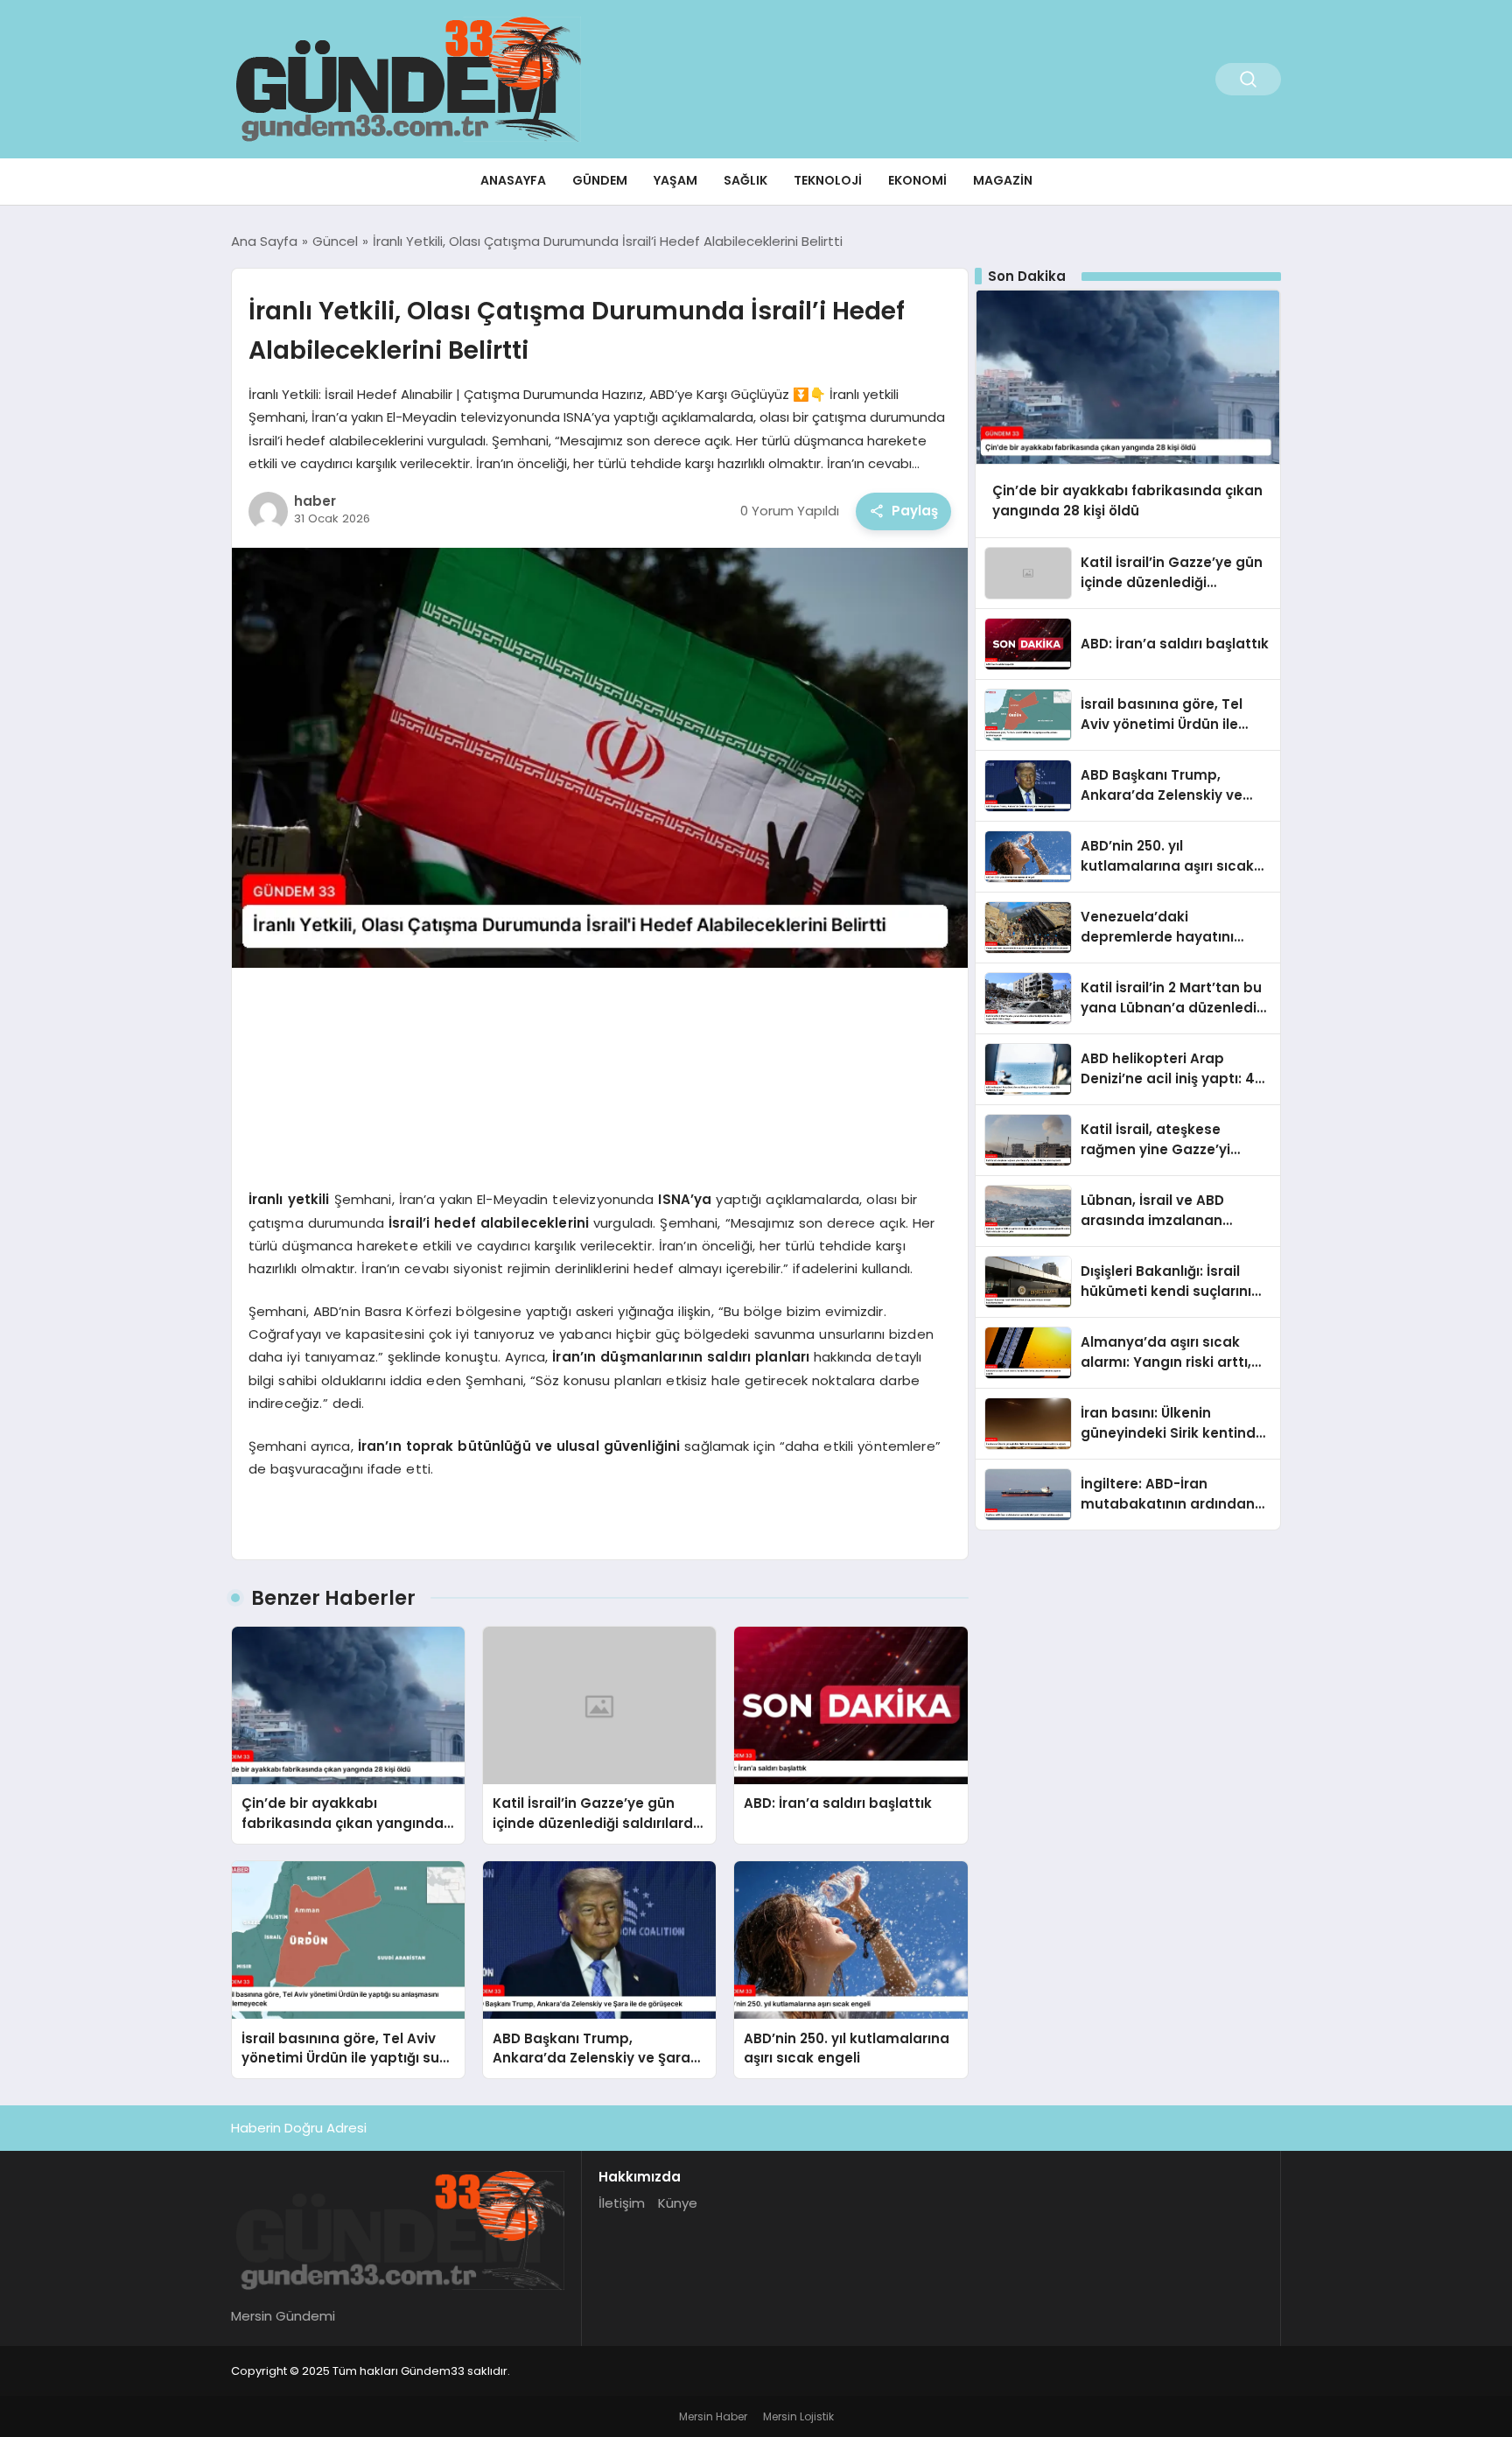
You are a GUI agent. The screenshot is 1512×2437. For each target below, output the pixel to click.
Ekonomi (917, 180)
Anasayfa (513, 180)
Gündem (600, 180)
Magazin (1003, 180)
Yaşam (675, 180)
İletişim (622, 2203)
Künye (678, 2203)
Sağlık (745, 180)
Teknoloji (828, 180)
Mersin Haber (713, 2416)
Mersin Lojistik (798, 2416)
